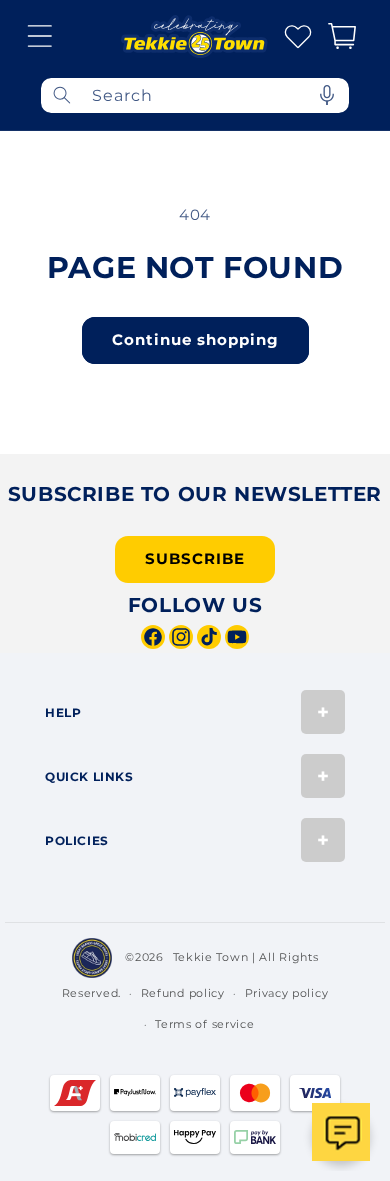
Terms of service (204, 1024)
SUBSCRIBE (195, 558)
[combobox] (195, 95)
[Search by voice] (327, 95)
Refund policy (183, 993)
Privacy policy (287, 993)
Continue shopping (195, 339)
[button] (40, 36)
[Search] (62, 95)
